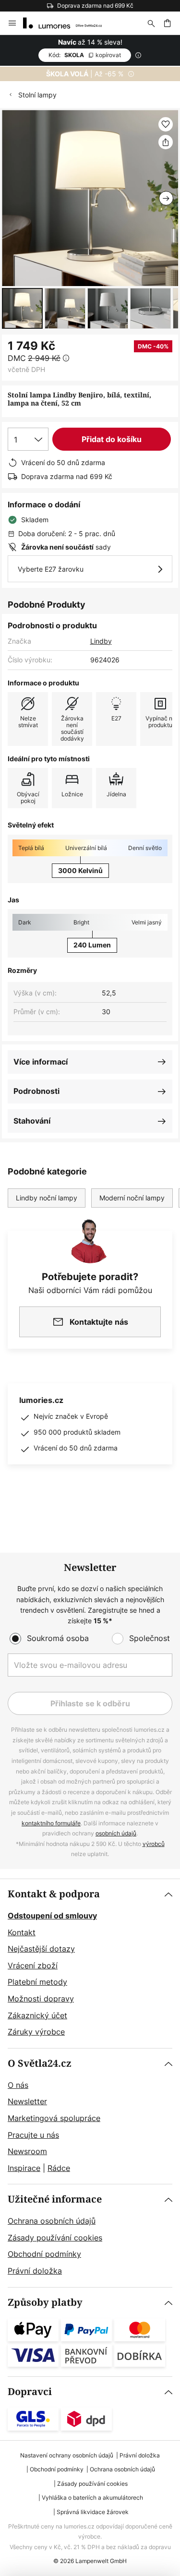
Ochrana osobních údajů (52, 2221)
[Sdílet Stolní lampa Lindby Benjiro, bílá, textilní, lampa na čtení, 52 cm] (166, 142)
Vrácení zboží (33, 1965)
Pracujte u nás (33, 2135)
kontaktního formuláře (51, 1823)
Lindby (101, 641)
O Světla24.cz (40, 2064)
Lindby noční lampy (47, 1198)
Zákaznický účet (37, 2015)
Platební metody (37, 1982)
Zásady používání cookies (55, 2238)
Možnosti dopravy (41, 1999)
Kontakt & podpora (54, 1894)
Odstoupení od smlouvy (52, 1916)
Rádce (59, 2168)
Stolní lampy (37, 95)
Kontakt (22, 1932)
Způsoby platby (45, 2303)
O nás (18, 2085)
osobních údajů (116, 1833)
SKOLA (85, 55)
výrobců (154, 1844)
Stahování (32, 1121)
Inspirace (24, 2168)
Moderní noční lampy (132, 1198)
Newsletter (27, 2101)
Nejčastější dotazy (41, 1949)
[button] (22, 308)
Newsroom (27, 2151)
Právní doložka (35, 2271)
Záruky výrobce (36, 2032)
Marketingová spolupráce (54, 2118)
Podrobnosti (36, 1091)
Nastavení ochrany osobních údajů (67, 2455)
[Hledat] (151, 23)
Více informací (41, 1062)
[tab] (90, 1964)
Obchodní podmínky (44, 2254)
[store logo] (68, 23)
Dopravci (30, 2392)
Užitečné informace (55, 2199)
